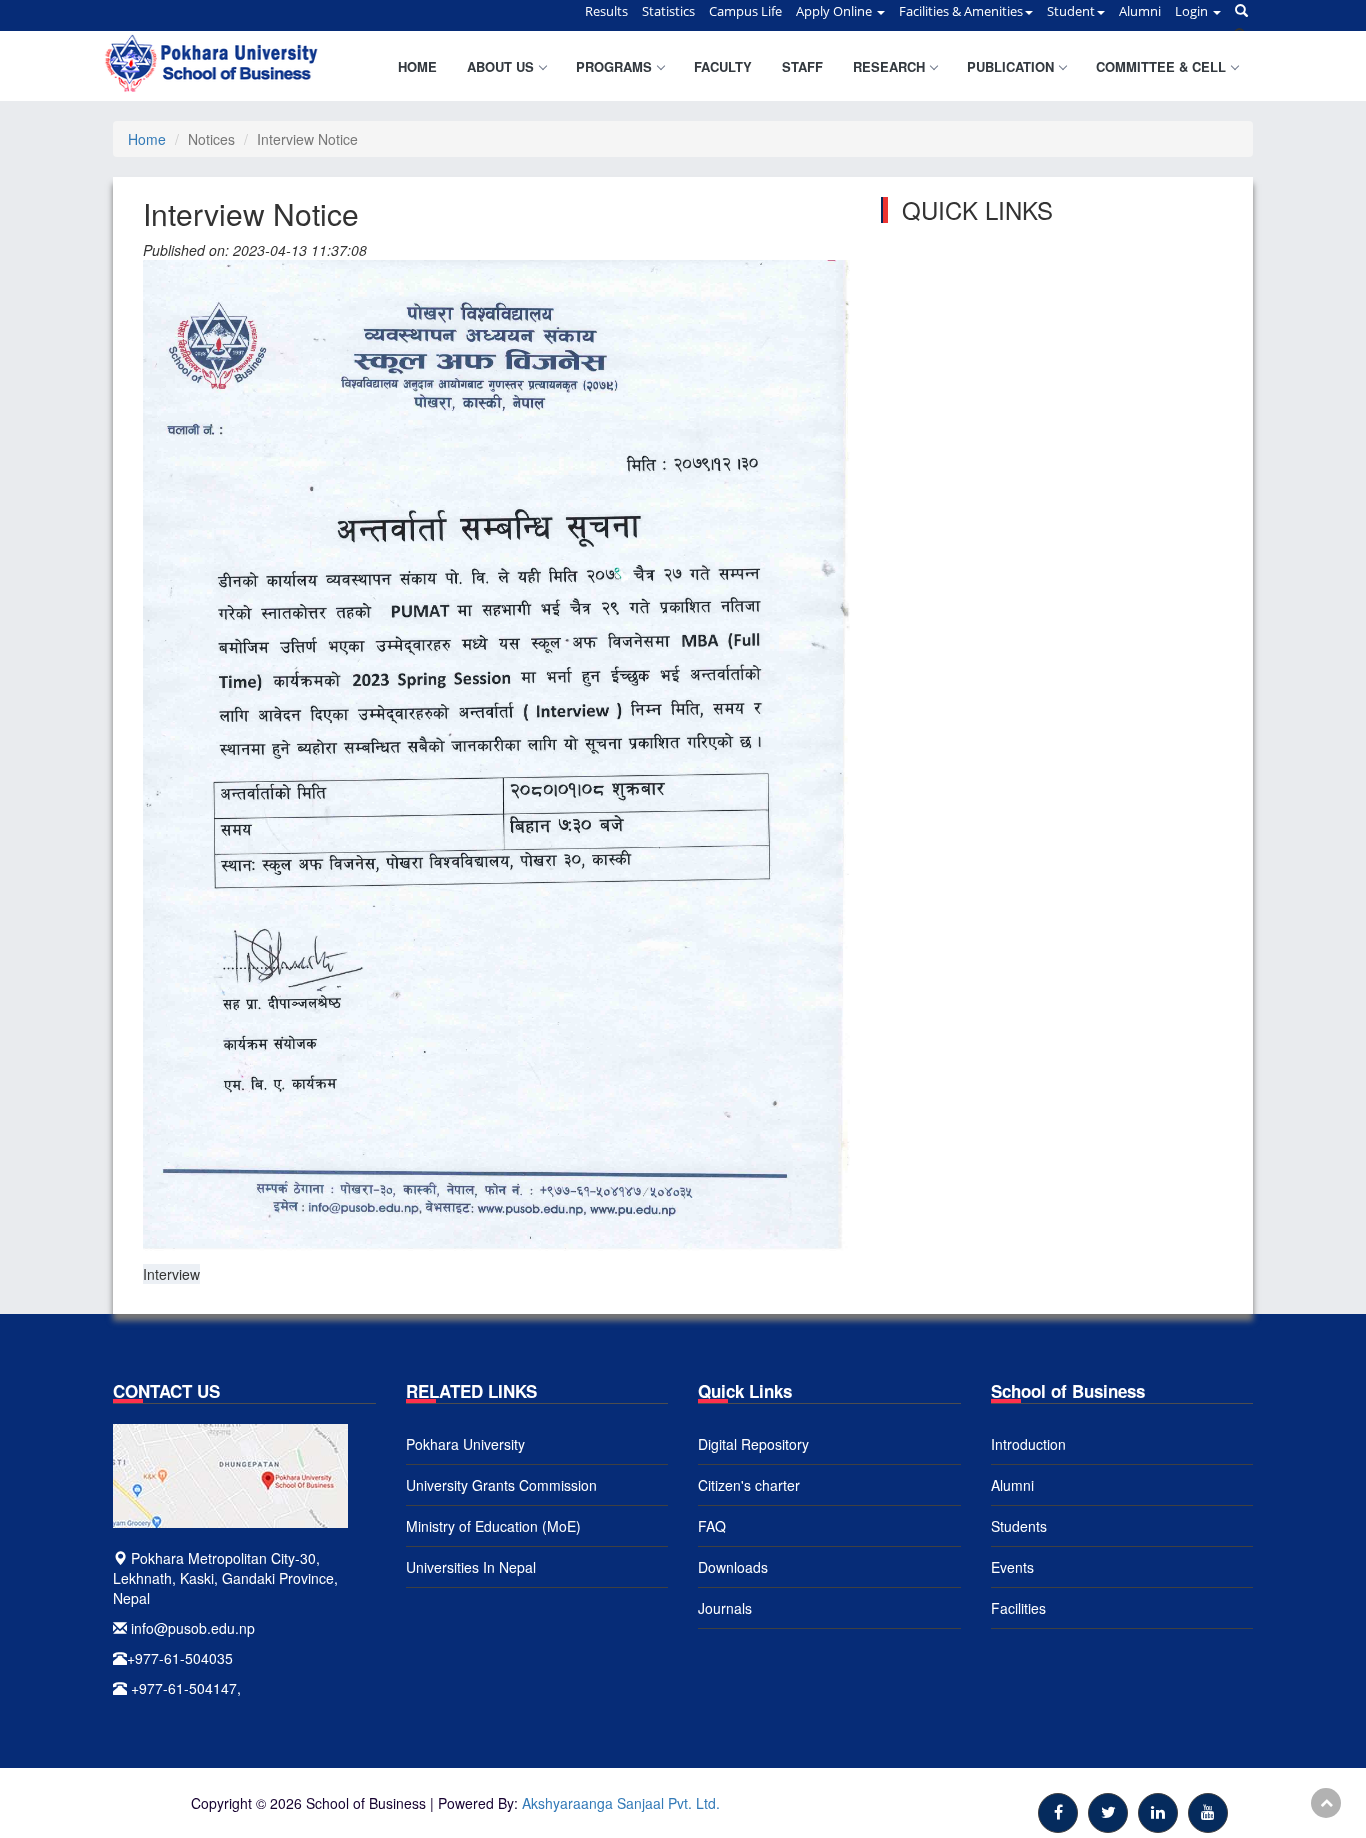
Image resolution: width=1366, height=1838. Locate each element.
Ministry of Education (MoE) (493, 1526)
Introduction (1028, 1444)
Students (1019, 1526)
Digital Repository (753, 1444)
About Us (500, 66)
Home (417, 66)
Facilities (1018, 1608)
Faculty (723, 66)
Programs (614, 66)
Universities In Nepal (471, 1567)
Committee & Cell (1161, 66)
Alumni (1012, 1485)
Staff (802, 66)
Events (1012, 1567)
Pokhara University (465, 1444)
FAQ (712, 1526)
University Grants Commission (501, 1485)
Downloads (733, 1567)
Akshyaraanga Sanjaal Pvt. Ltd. (621, 1803)
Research (889, 66)
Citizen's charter (749, 1485)
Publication (1010, 66)
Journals (725, 1608)
